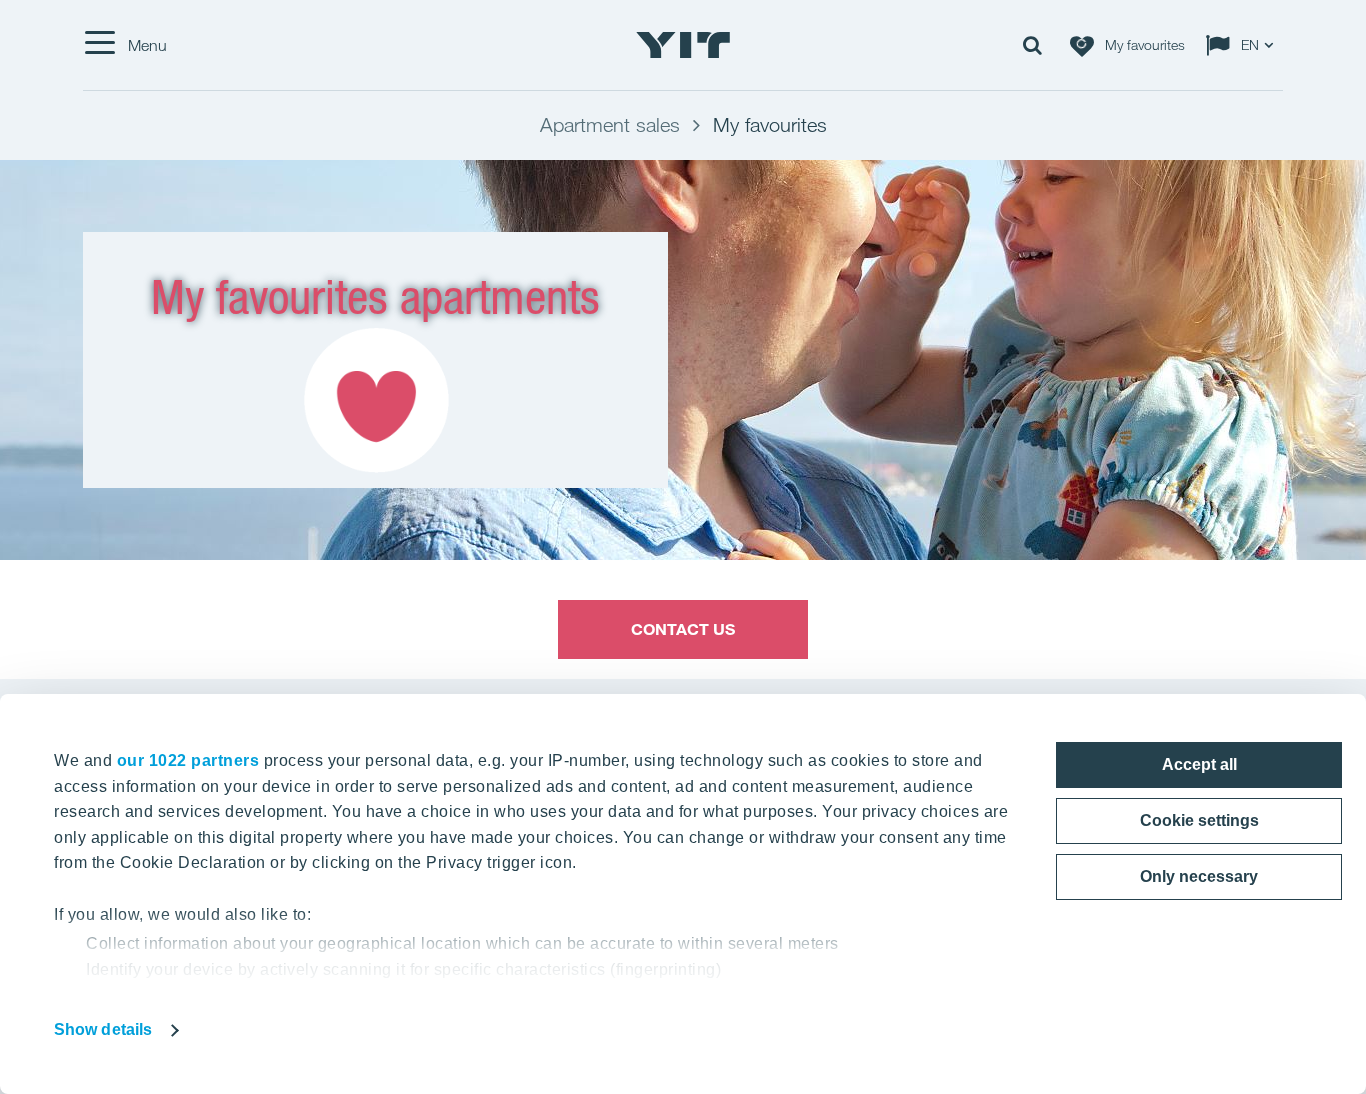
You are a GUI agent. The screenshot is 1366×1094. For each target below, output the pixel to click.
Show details (103, 1029)
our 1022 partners (188, 760)
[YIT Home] (683, 45)
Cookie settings (1199, 820)
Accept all (1199, 764)
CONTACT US (683, 629)
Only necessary (1199, 876)
